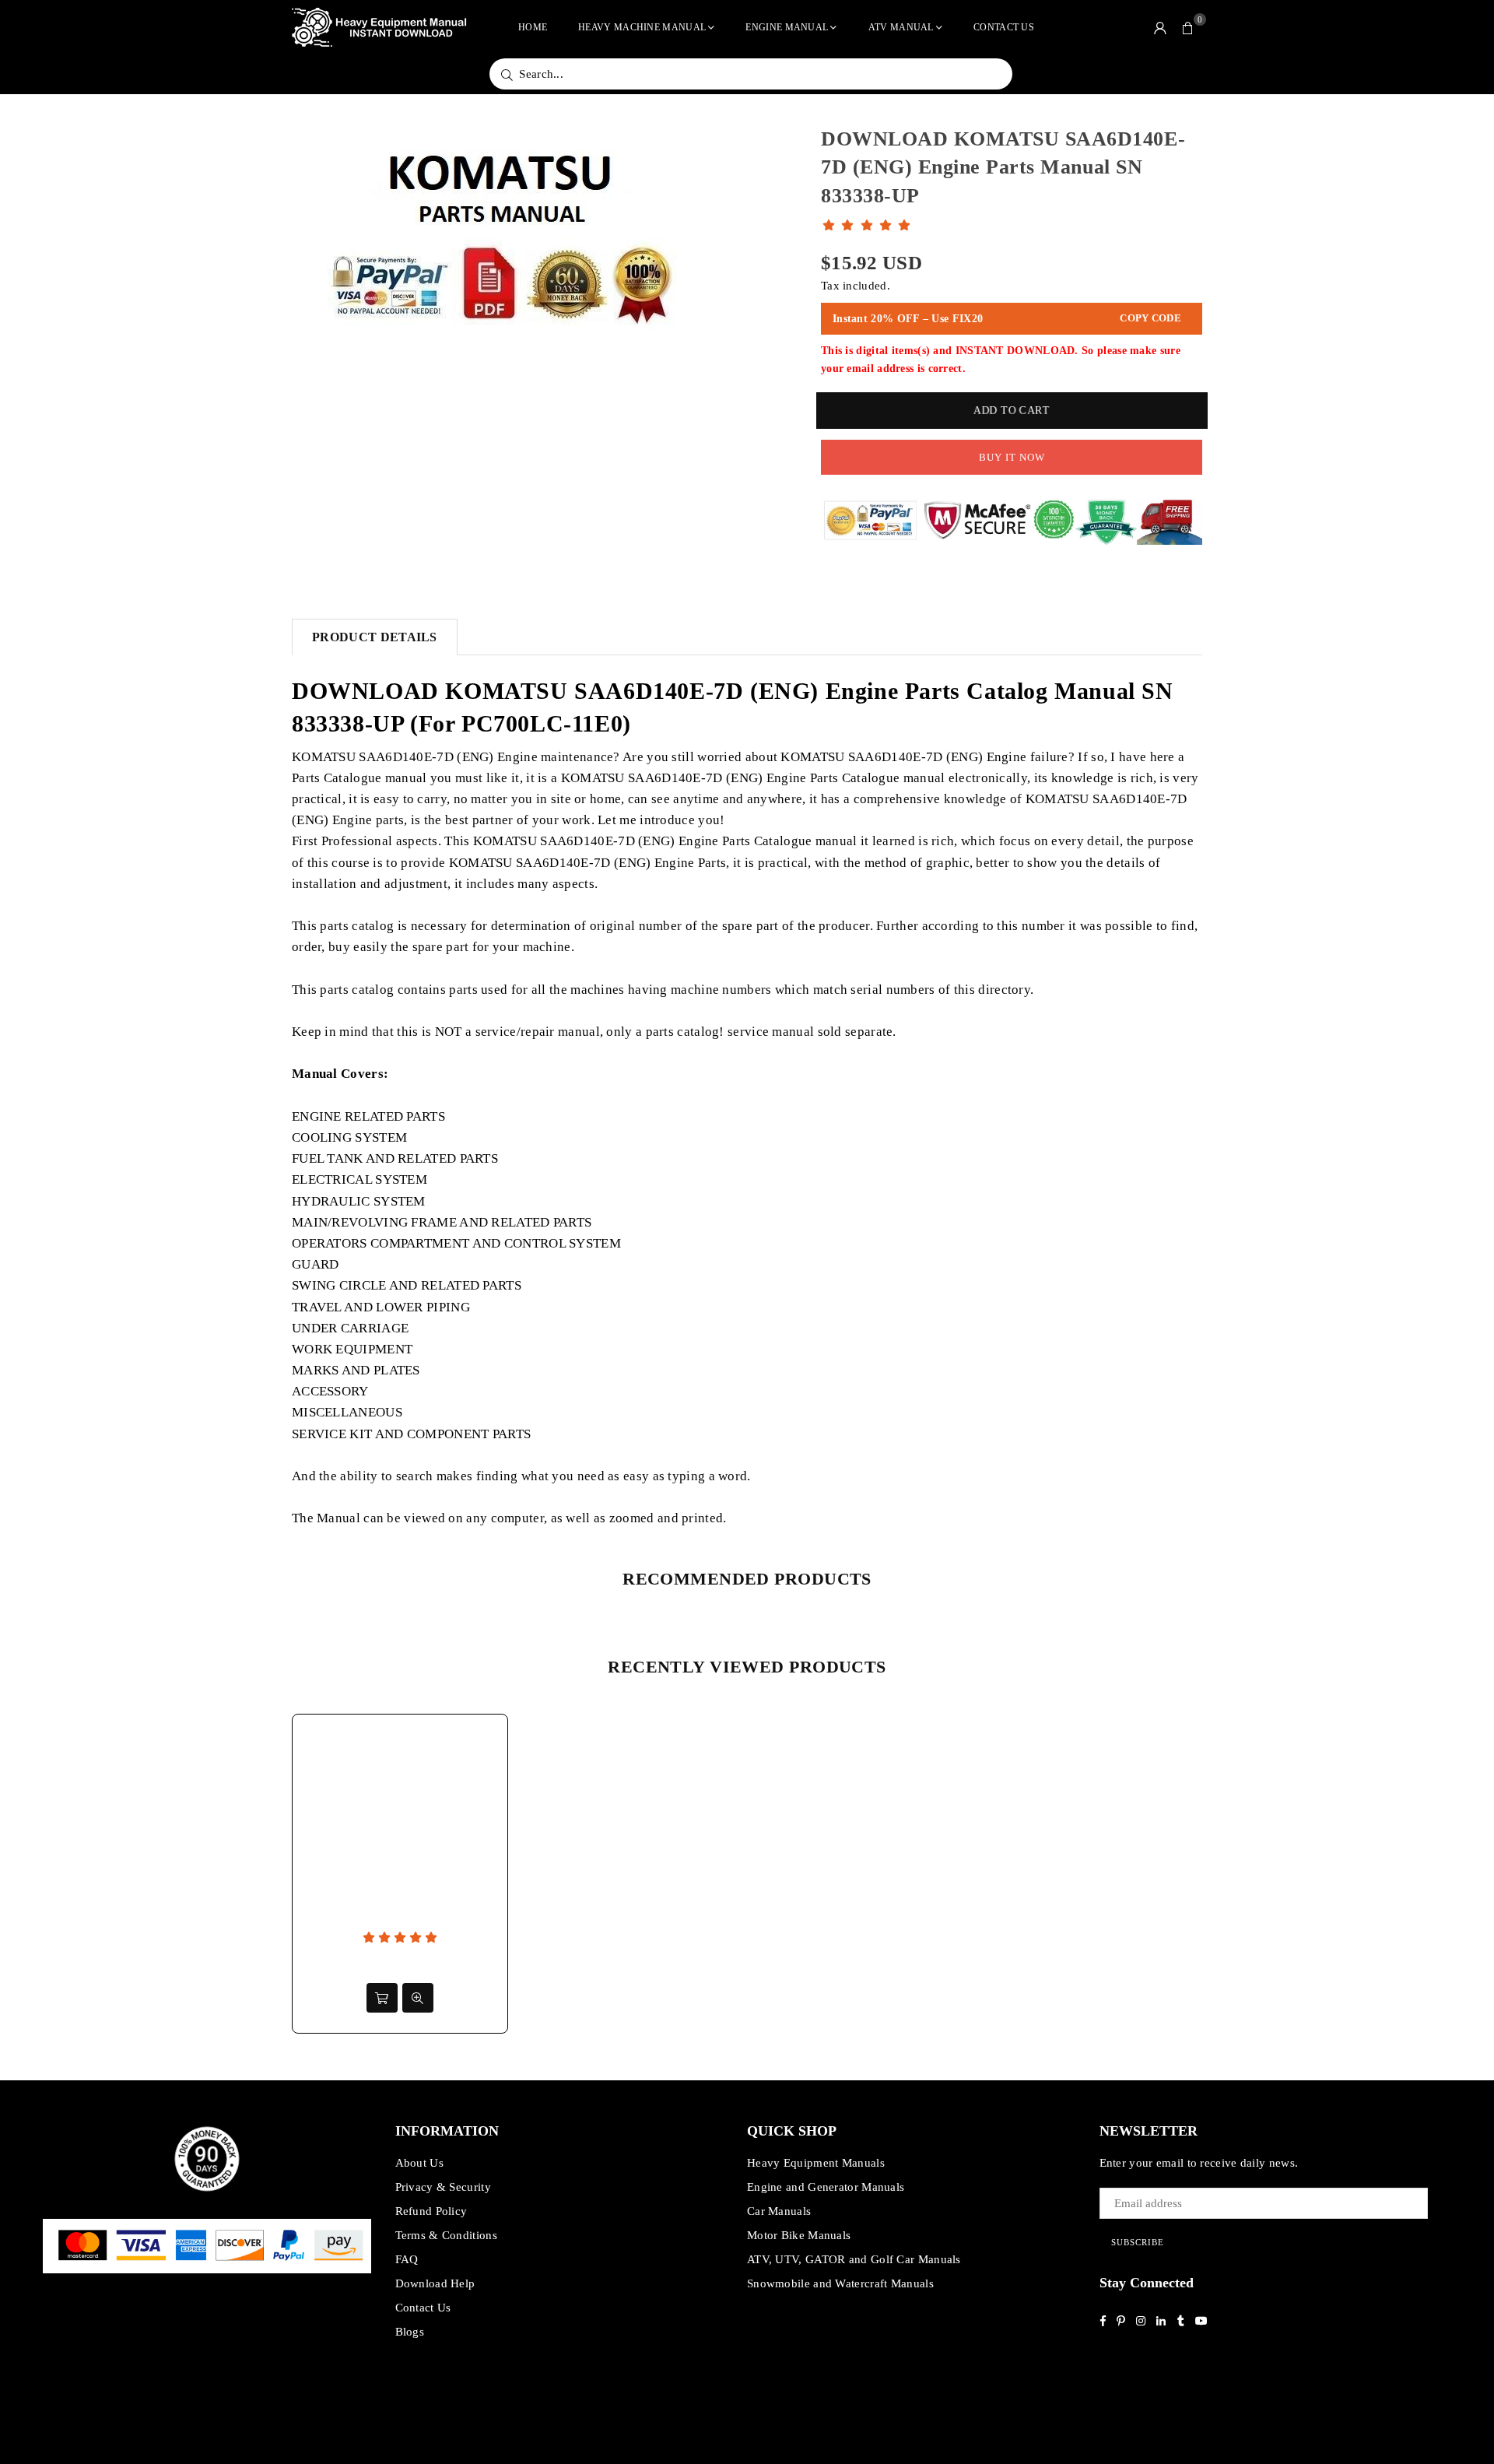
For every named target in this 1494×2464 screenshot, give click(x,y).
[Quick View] (418, 1998)
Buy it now (1012, 457)
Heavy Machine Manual (642, 27)
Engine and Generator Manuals (826, 2187)
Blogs (410, 2332)
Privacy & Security (443, 2187)
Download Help (435, 2283)
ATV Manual (901, 27)
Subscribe (1138, 2242)
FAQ (407, 2259)
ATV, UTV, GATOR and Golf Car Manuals (854, 2259)
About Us (419, 2163)
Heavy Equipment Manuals (816, 2163)
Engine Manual (787, 27)
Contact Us (1004, 27)
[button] (1188, 27)
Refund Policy (431, 2211)
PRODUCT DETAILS (375, 637)
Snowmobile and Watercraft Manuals (840, 2283)
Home (533, 27)
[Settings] (1160, 27)
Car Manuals (779, 2211)
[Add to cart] (382, 1998)
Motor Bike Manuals (799, 2235)
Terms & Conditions (446, 2235)
